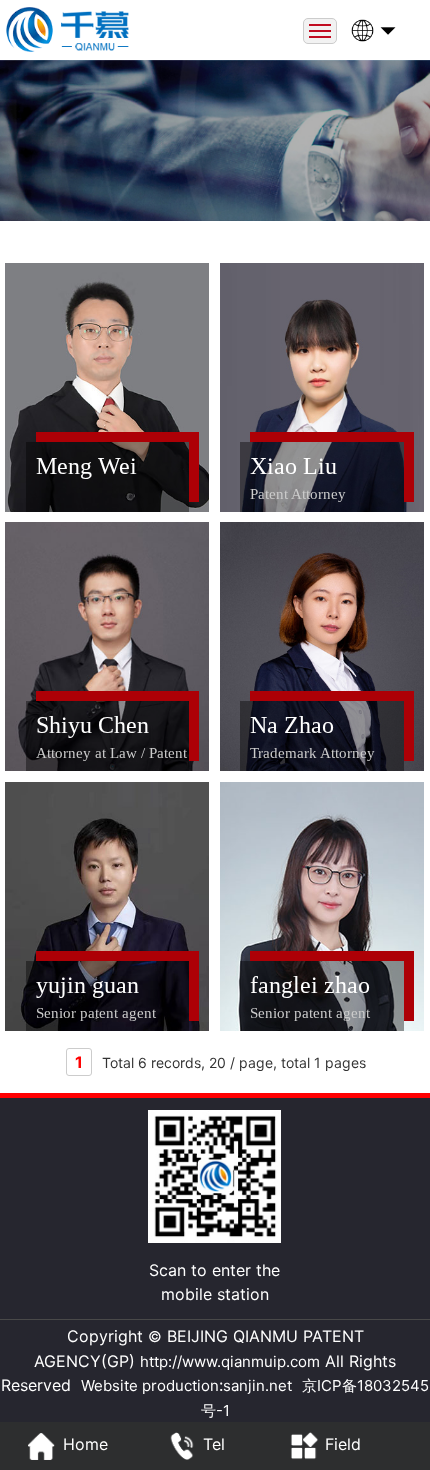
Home (85, 1444)
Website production (150, 1385)
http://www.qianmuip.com (230, 1361)
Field (343, 1444)
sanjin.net (257, 1385)
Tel (214, 1444)
